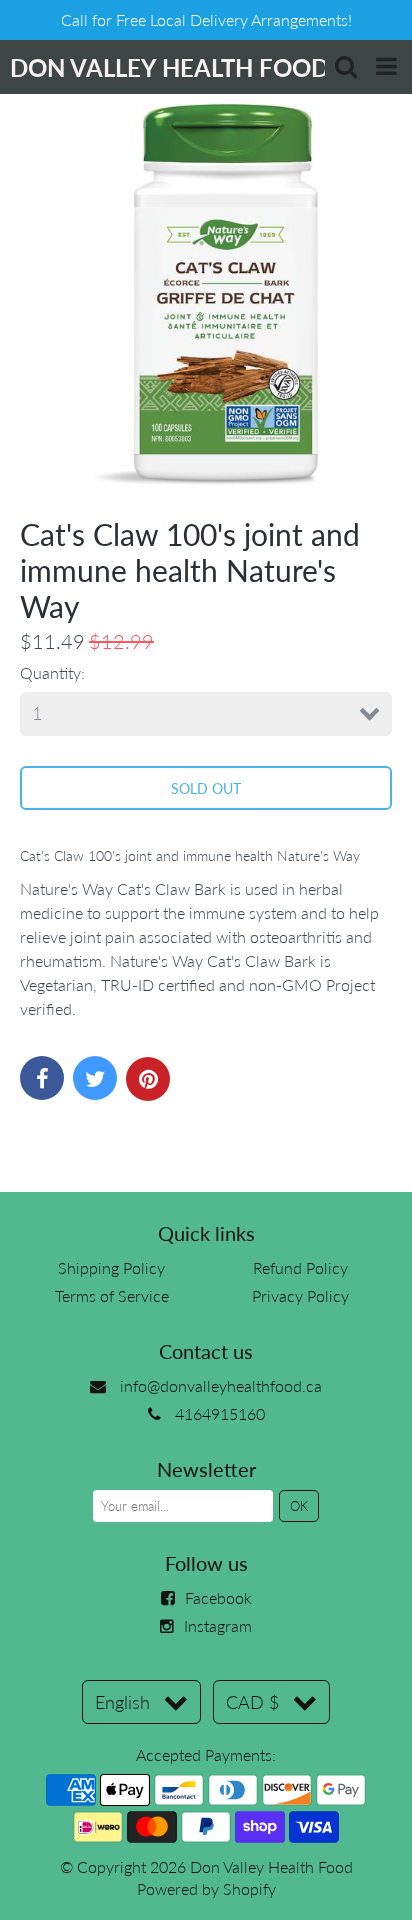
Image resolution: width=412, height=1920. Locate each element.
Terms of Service (112, 1295)
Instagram (218, 1625)
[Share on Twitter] (95, 1078)
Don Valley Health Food (271, 1866)
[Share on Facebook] (42, 1078)
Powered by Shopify (206, 1888)
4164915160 (220, 1413)
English (122, 1702)
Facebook (218, 1597)
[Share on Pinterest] (148, 1079)
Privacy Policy (300, 1295)
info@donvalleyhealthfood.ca (221, 1385)
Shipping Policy (111, 1267)
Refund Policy (300, 1267)
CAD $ (252, 1702)
